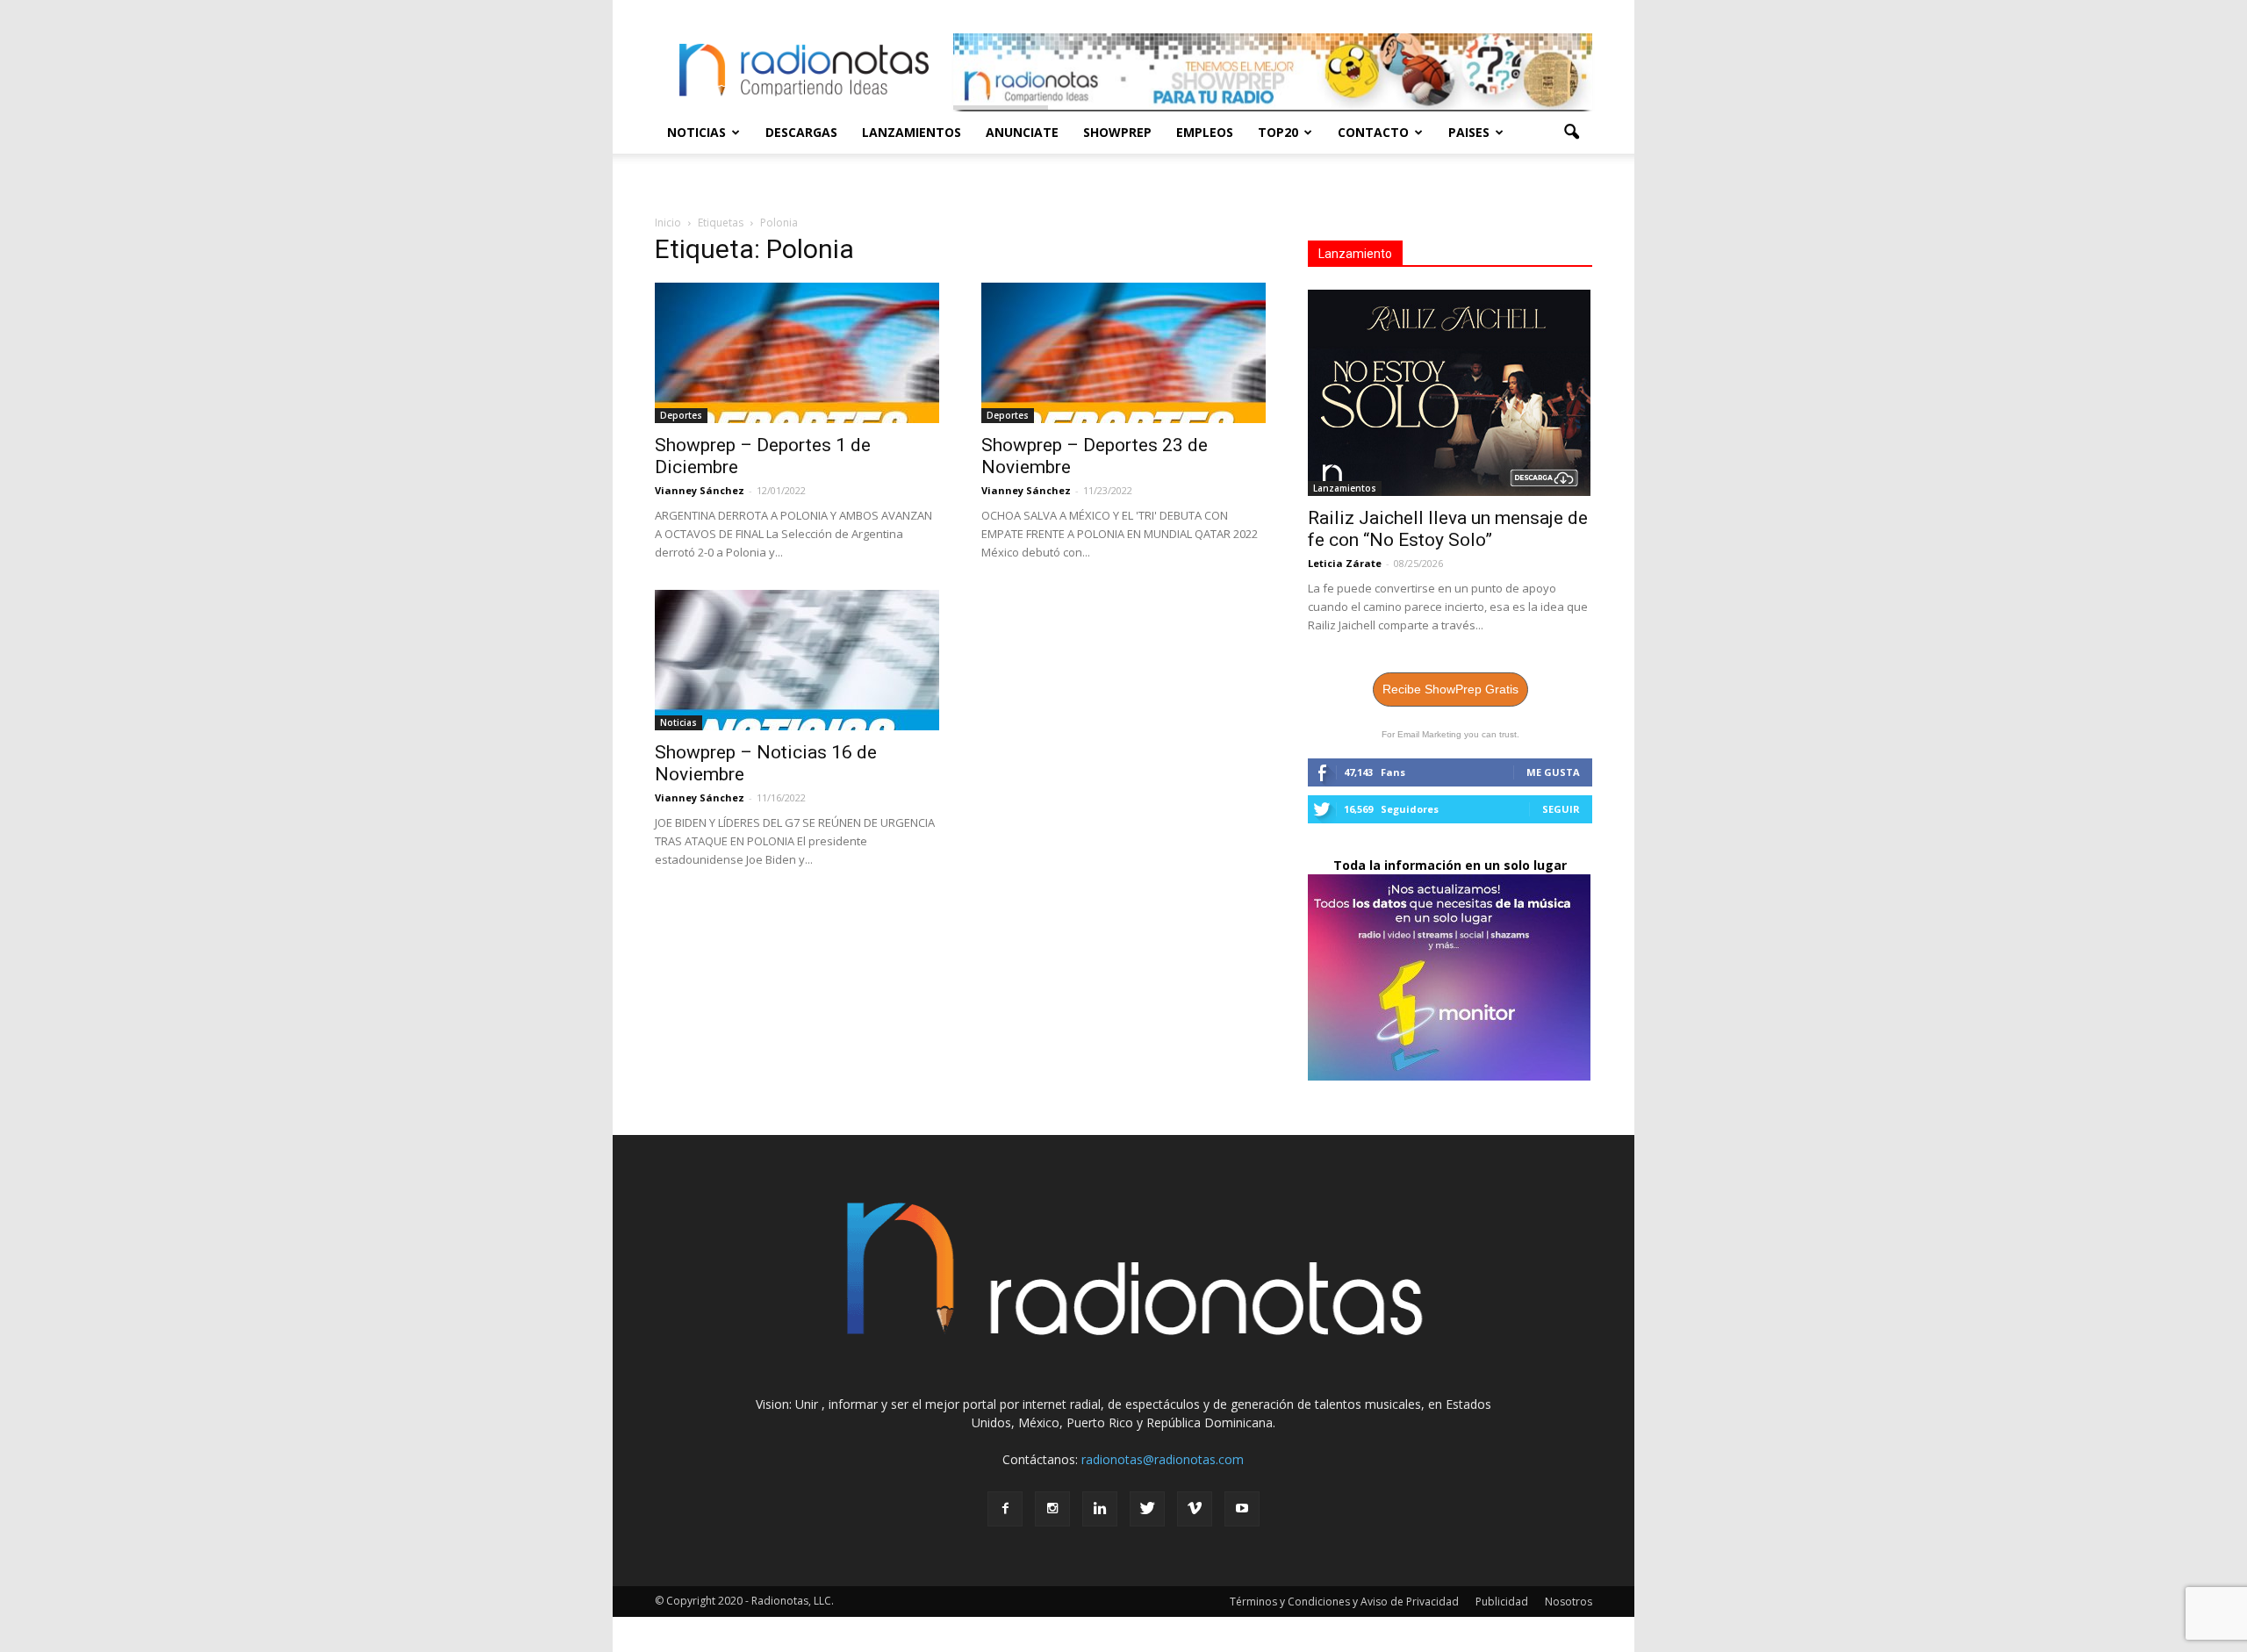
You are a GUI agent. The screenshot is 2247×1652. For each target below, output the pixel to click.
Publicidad (1502, 1602)
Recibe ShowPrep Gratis (1450, 689)
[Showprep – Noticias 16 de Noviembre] (797, 660)
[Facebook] (1005, 1509)
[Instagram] (1052, 1509)
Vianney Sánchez (700, 490)
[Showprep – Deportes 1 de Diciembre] (797, 353)
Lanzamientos (912, 132)
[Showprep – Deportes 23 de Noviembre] (1123, 353)
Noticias (696, 132)
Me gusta (1553, 772)
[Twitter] (1147, 1509)
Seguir (1561, 809)
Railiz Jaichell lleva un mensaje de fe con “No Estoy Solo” (1448, 529)
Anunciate (1022, 132)
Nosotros (1569, 1602)
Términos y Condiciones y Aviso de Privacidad (1344, 1602)
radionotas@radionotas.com (1163, 1459)
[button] (1571, 133)
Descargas (801, 132)
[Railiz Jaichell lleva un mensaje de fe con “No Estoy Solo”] (1450, 393)
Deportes (681, 415)
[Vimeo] (1195, 1509)
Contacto (1373, 132)
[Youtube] (1242, 1509)
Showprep (1117, 132)
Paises (1469, 132)
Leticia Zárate (1345, 563)
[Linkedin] (1100, 1509)
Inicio (668, 223)
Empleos (1205, 132)
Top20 (1278, 132)
